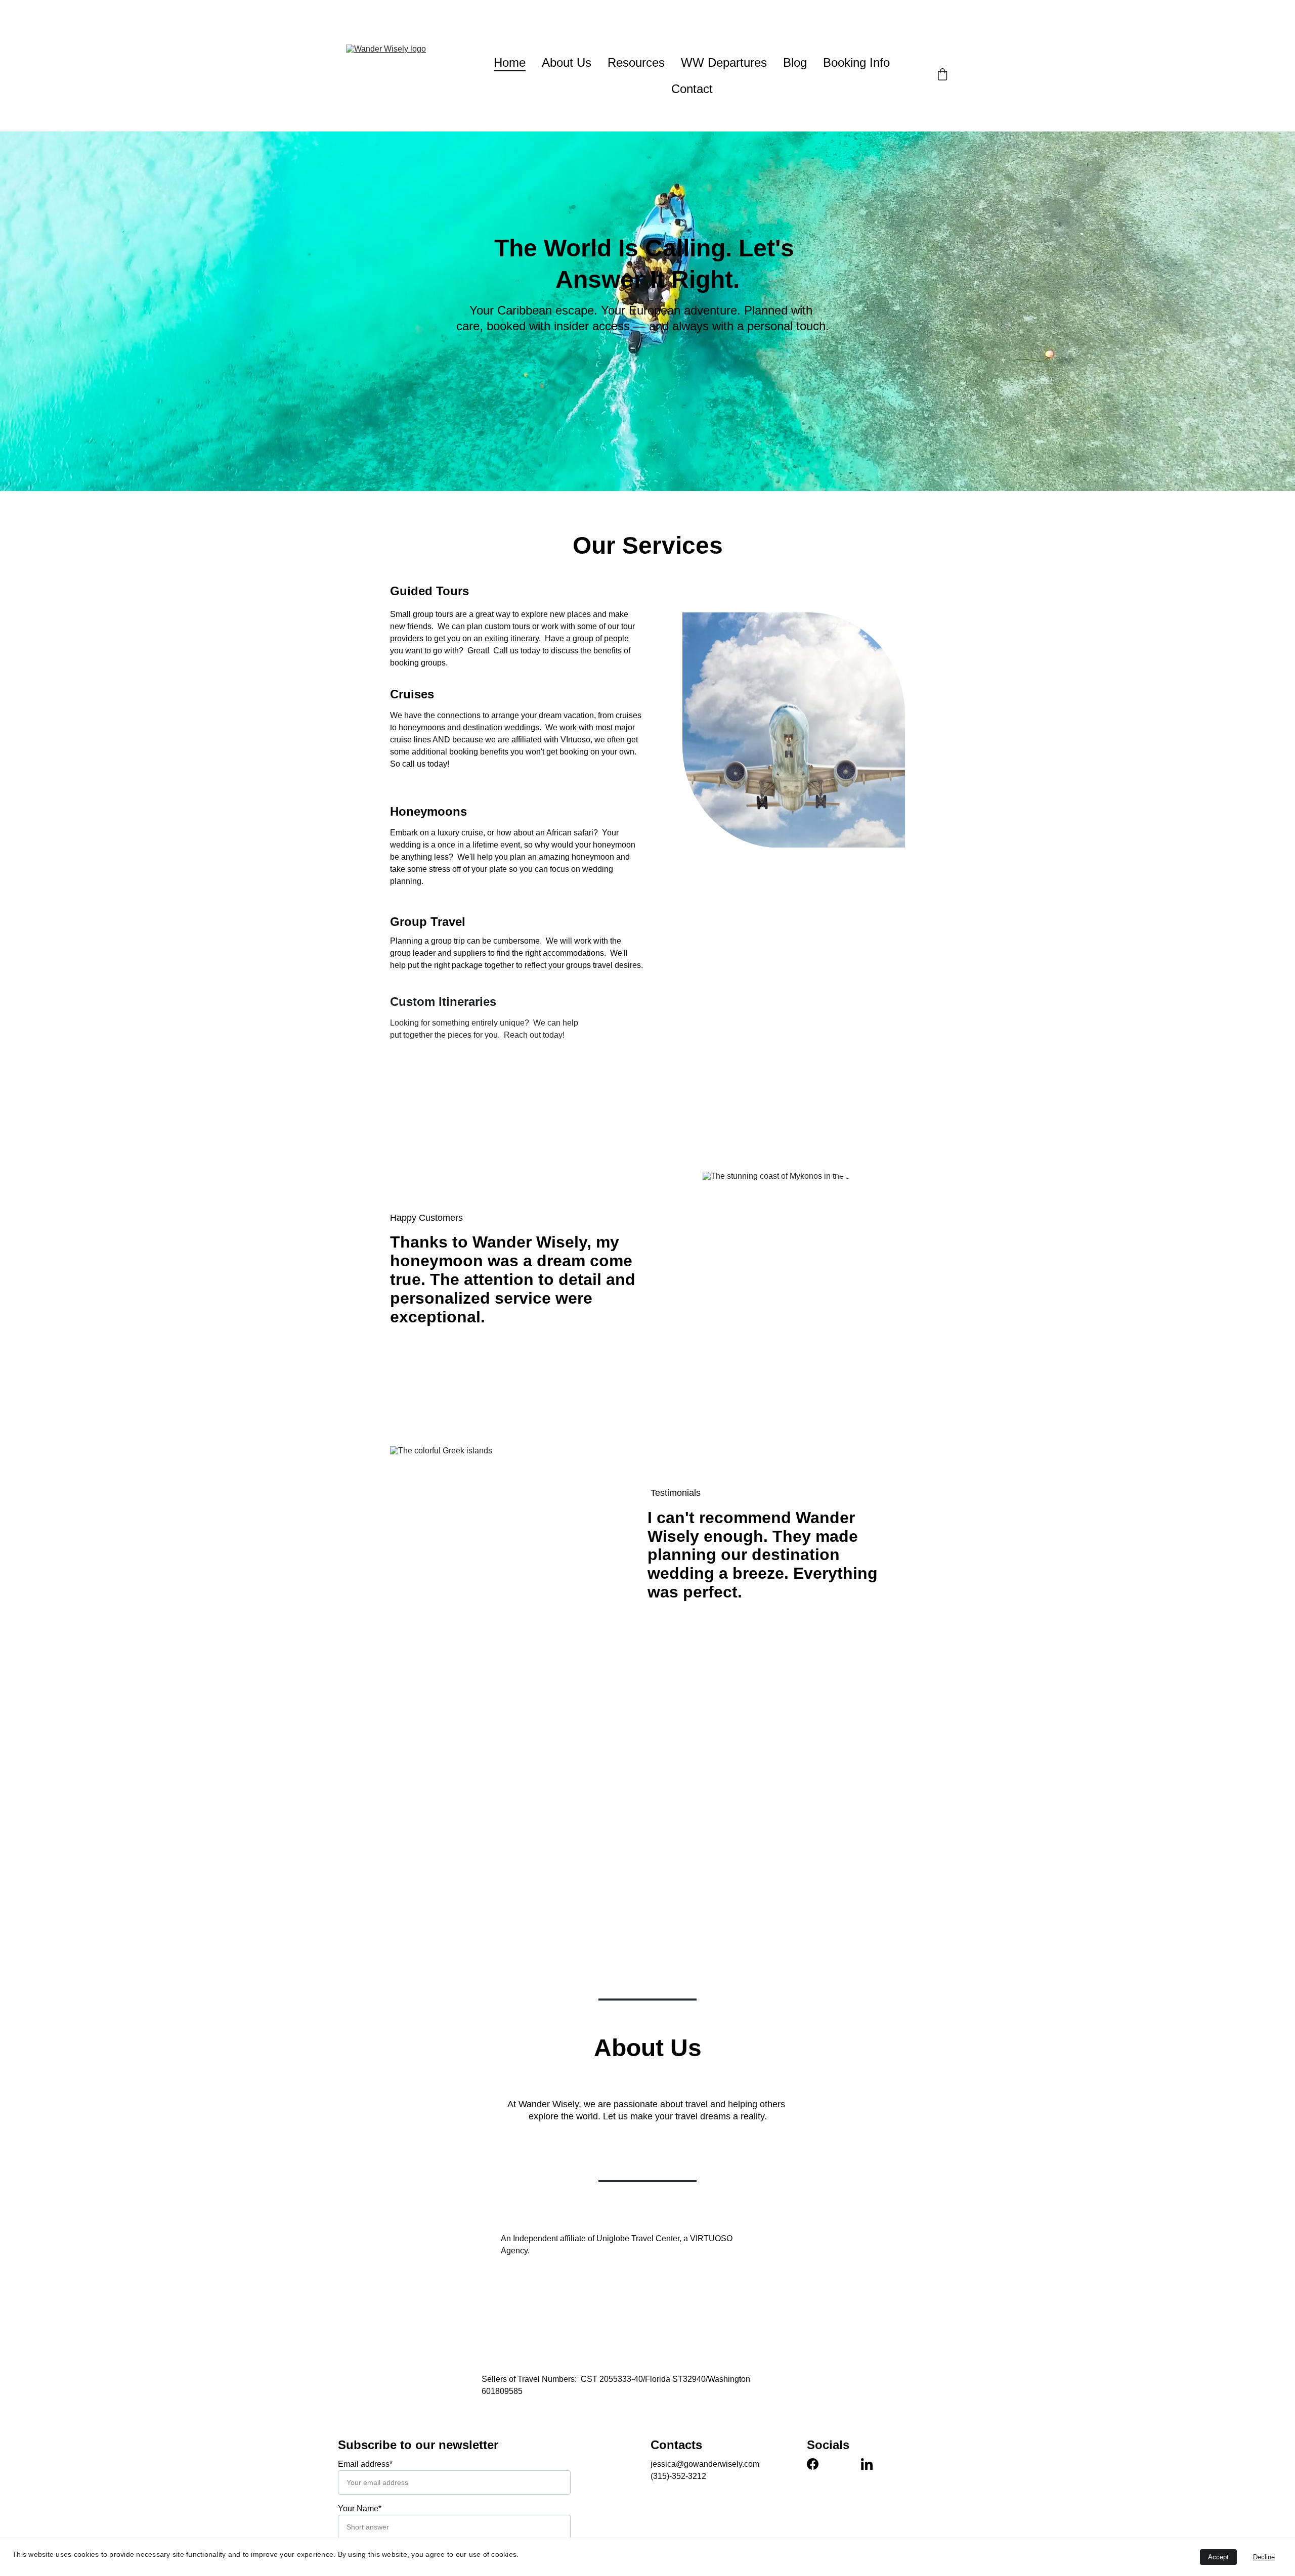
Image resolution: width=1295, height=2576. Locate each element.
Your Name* (360, 2508)
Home (510, 62)
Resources (636, 62)
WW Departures (724, 62)
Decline (1264, 2557)
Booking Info (856, 62)
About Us (567, 62)
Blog (795, 62)
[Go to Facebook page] (813, 2464)
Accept (1218, 2557)
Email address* (365, 2464)
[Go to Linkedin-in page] (867, 2464)
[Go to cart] (942, 76)
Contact (692, 89)
